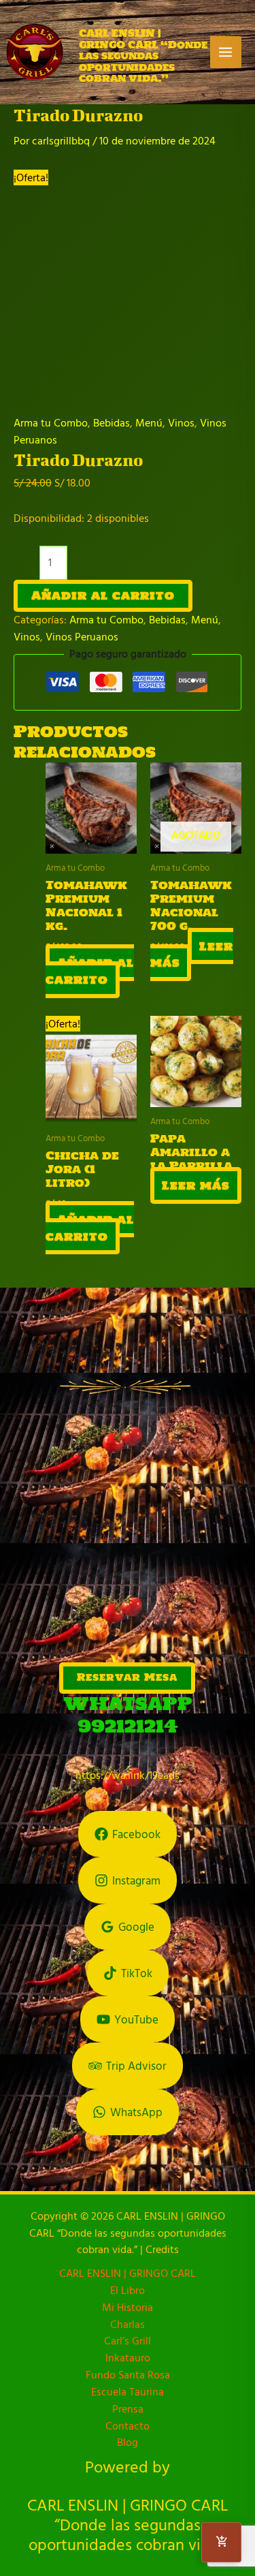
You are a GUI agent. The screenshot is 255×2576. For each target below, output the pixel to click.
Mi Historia (128, 2307)
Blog (128, 2442)
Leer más (192, 954)
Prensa (128, 2409)
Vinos (181, 423)
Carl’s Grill (128, 2341)
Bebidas (112, 423)
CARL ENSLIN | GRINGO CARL (128, 2273)
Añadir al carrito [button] (90, 971)
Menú (149, 423)
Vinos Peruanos (82, 637)
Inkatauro (128, 2358)
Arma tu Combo (51, 423)
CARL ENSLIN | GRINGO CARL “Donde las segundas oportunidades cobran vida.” (143, 56)
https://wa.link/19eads (128, 1775)
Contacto (128, 2426)
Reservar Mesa (127, 1677)
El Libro (128, 2290)
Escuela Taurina (128, 2392)
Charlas (128, 2324)
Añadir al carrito (103, 595)
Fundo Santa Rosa (128, 2375)
